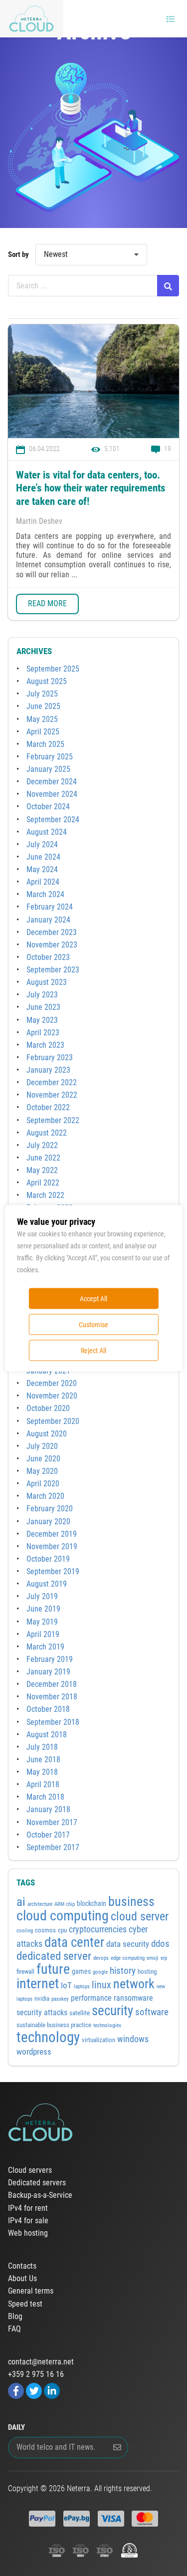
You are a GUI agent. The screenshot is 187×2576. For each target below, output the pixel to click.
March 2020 (45, 1496)
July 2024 (42, 844)
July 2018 (42, 1747)
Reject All (93, 1350)
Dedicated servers (37, 2183)
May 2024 (42, 869)
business (131, 1901)
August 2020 (47, 1434)
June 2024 (43, 857)
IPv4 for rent (28, 2208)
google (100, 1972)
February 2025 (50, 757)
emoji (153, 1958)
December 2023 (52, 932)
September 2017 (53, 1847)
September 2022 (53, 1120)
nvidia (42, 1998)
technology (48, 2037)
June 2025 (43, 706)
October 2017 (48, 1835)
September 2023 (53, 970)
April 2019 (43, 1634)
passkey (60, 1999)
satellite (80, 2013)
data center (74, 1942)
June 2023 (43, 1007)
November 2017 (52, 1822)
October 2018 (48, 1709)
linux (101, 1985)
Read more (47, 603)
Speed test (25, 2304)
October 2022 (48, 1107)
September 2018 (53, 1722)
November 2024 (52, 794)
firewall (25, 1972)
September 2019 (53, 1571)
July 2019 (42, 1596)
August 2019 (47, 1584)
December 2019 (52, 1534)
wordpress (34, 2052)
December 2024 (52, 782)
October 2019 (48, 1559)
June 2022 (43, 1158)
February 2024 (50, 907)
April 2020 (43, 1484)
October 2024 (48, 807)
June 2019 (43, 1609)
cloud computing (63, 1916)
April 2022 (43, 1183)
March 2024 (45, 894)
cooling (25, 1931)
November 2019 (52, 1546)
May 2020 (42, 1471)
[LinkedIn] (52, 2391)
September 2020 (53, 1421)
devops (101, 1958)
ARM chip (65, 1904)
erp (164, 1958)
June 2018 (43, 1759)
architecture (40, 1904)
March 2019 (45, 1647)
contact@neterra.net (41, 2362)
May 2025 (42, 719)
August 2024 (47, 832)
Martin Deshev (39, 521)
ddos (160, 1944)
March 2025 (45, 744)
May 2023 (42, 1020)
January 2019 (48, 1672)
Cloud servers (30, 2170)
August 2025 (47, 681)
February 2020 (50, 1509)
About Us (22, 2279)
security (112, 2010)
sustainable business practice (54, 2025)
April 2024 (43, 882)
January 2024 (48, 920)
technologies (107, 2025)
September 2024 (53, 820)
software (152, 2012)
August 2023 (47, 982)
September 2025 (53, 669)
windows (133, 2039)
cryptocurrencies (98, 1929)
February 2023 (50, 1057)
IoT (66, 1986)
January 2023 (48, 1070)
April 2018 (43, 1784)
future (53, 1969)
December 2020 (52, 1383)
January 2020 (48, 1522)
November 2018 (52, 1697)
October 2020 (48, 1408)
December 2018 (52, 1684)
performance (91, 1998)
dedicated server (54, 1956)
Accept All (93, 1298)
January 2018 (48, 1809)
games (81, 1971)
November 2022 (52, 1095)
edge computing (128, 1958)
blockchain (92, 1903)
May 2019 (42, 1622)
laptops (82, 1987)
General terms (31, 2291)
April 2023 (43, 1033)
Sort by (18, 254)
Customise (93, 1324)
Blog (15, 2317)
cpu (62, 1930)
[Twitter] (34, 2391)
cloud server (140, 1916)
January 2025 (48, 769)
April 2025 (43, 732)
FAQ (14, 2329)
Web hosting (28, 2233)
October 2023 (48, 957)
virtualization (98, 2040)
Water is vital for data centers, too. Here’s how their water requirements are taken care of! (91, 488)
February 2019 (50, 1659)
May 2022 (42, 1170)
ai (21, 1902)
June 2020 (43, 1459)
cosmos (45, 1930)
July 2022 (42, 1145)
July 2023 (42, 995)
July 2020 (42, 1446)
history (123, 1971)
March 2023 (45, 1045)
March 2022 (45, 1195)
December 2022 (52, 1082)
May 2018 (42, 1772)
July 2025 (42, 694)
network (134, 1984)
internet (38, 1984)
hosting (147, 1972)
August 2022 (47, 1133)
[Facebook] (16, 2391)
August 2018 (47, 1735)
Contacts (22, 2266)
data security (128, 1944)
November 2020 (52, 1396)
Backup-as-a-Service (40, 2195)
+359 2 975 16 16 (36, 2374)
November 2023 (52, 945)
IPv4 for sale (28, 2221)
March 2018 (45, 1797)
